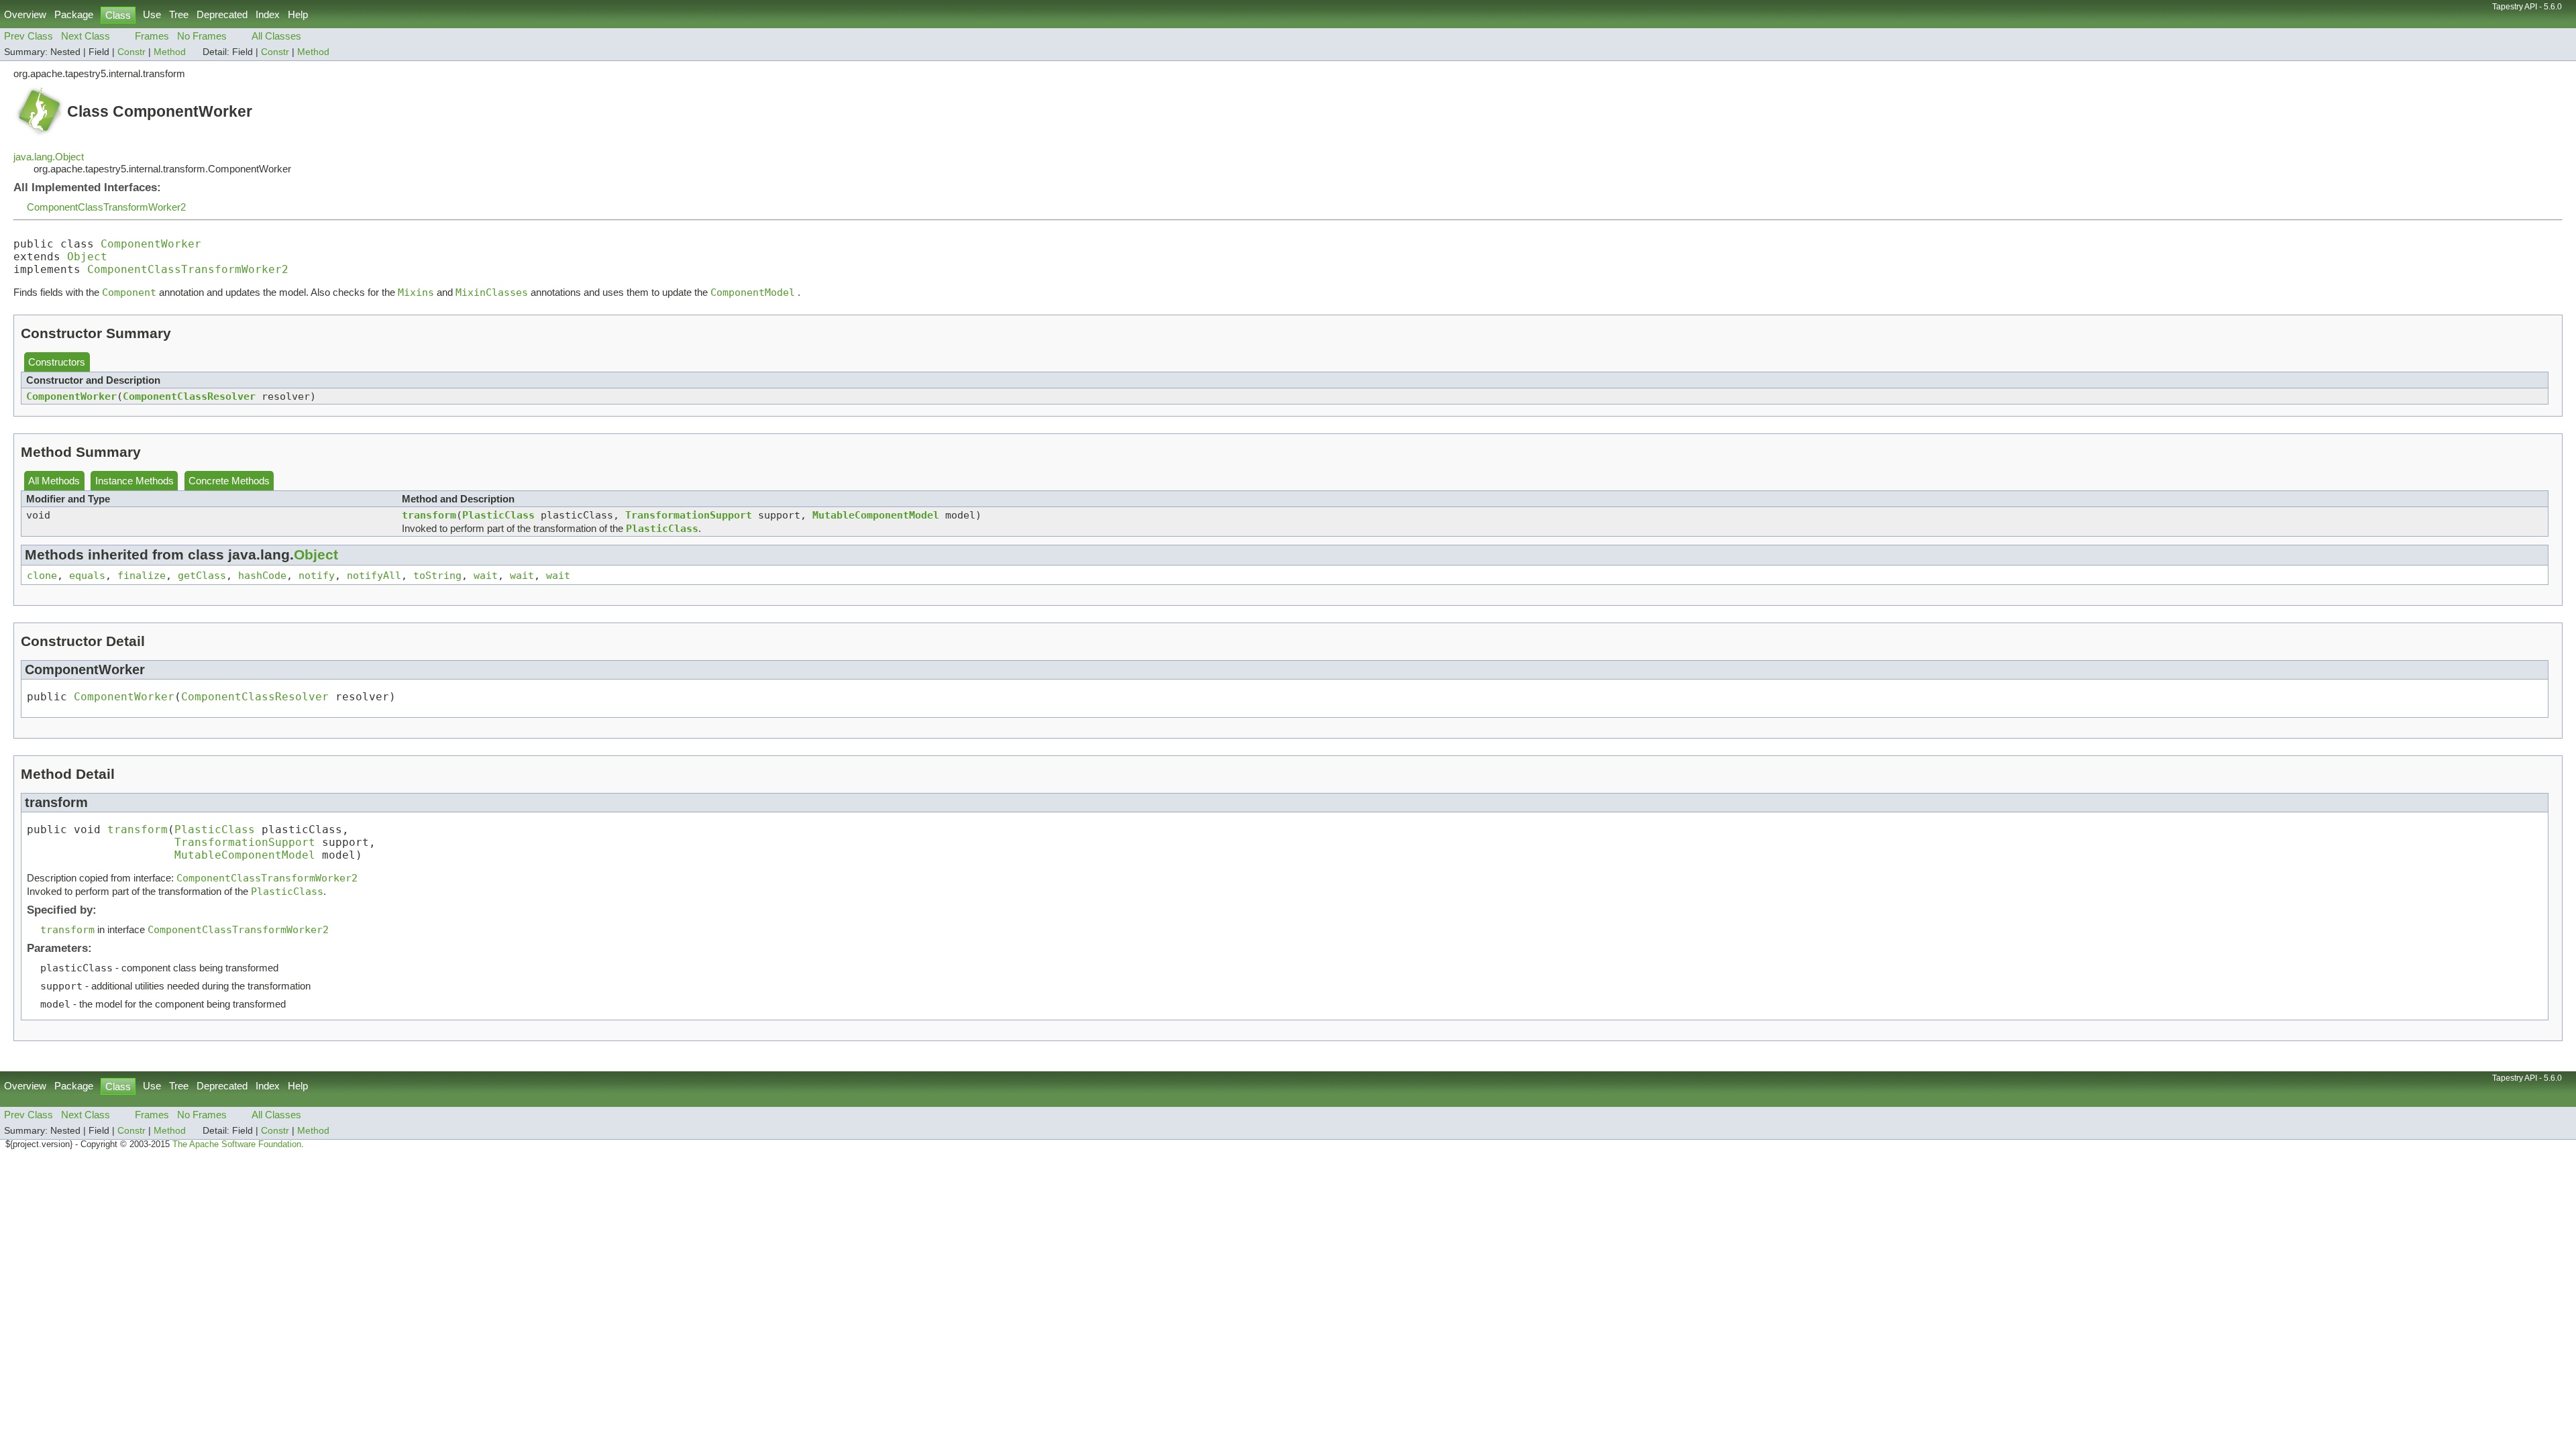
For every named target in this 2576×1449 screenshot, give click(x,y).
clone (42, 575)
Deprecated (222, 14)
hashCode (262, 575)
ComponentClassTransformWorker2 (106, 207)
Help (298, 14)
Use (152, 14)
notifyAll (374, 575)
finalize (142, 575)
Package (74, 14)
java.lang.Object (49, 157)
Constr (131, 52)
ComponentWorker (151, 244)
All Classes (276, 36)
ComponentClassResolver (189, 396)
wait (486, 575)
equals (87, 575)
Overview (25, 14)
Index (268, 14)
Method (170, 52)
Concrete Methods (229, 481)
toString (437, 575)
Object (87, 257)
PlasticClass (498, 515)
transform (429, 515)
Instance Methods (135, 481)
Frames (152, 36)
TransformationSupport (689, 515)
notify (317, 575)
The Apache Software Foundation (237, 1144)
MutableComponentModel (876, 515)
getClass (202, 575)
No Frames (202, 36)
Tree (179, 14)
